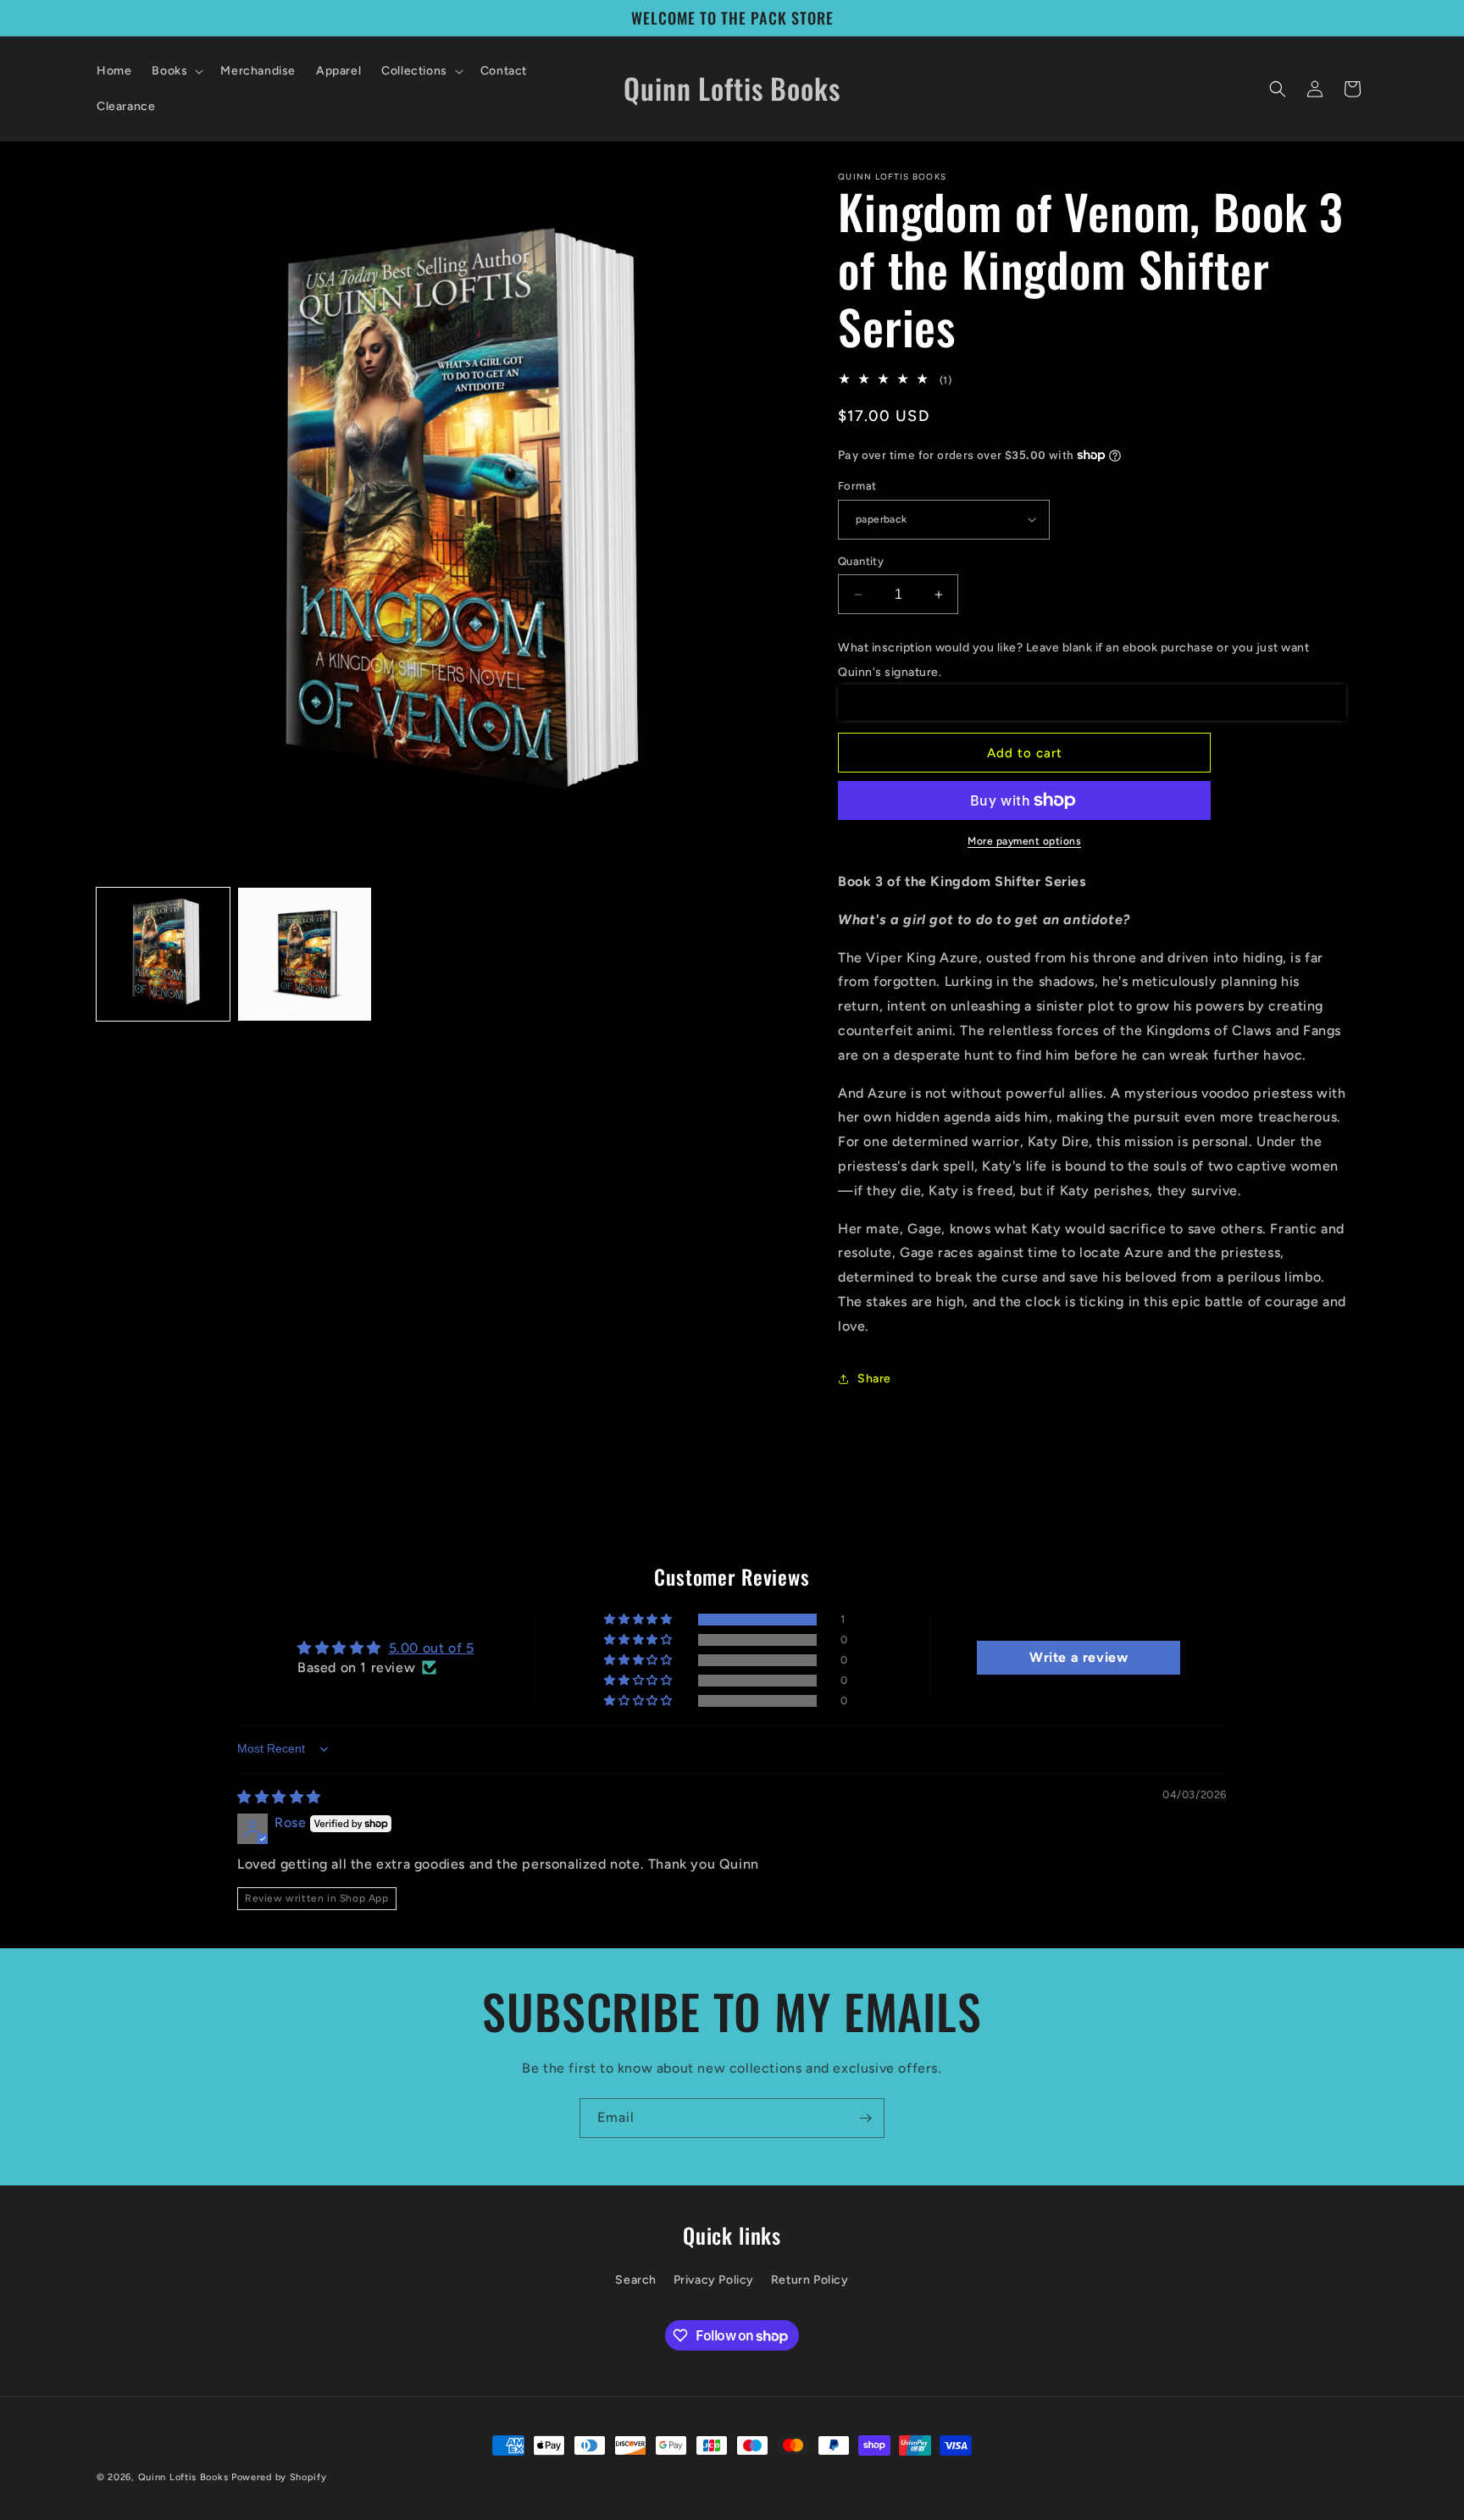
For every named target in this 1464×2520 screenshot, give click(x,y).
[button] (176, 71)
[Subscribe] (865, 2118)
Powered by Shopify (279, 2477)
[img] (279, 1797)
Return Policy (810, 2280)
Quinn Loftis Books (183, 2477)
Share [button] (874, 1379)
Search (636, 2280)
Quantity (861, 561)
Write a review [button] (1079, 1657)
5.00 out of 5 (432, 1648)
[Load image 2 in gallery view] (305, 954)
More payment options (1024, 841)
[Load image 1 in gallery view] (163, 954)
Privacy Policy (714, 2280)
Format (857, 486)
